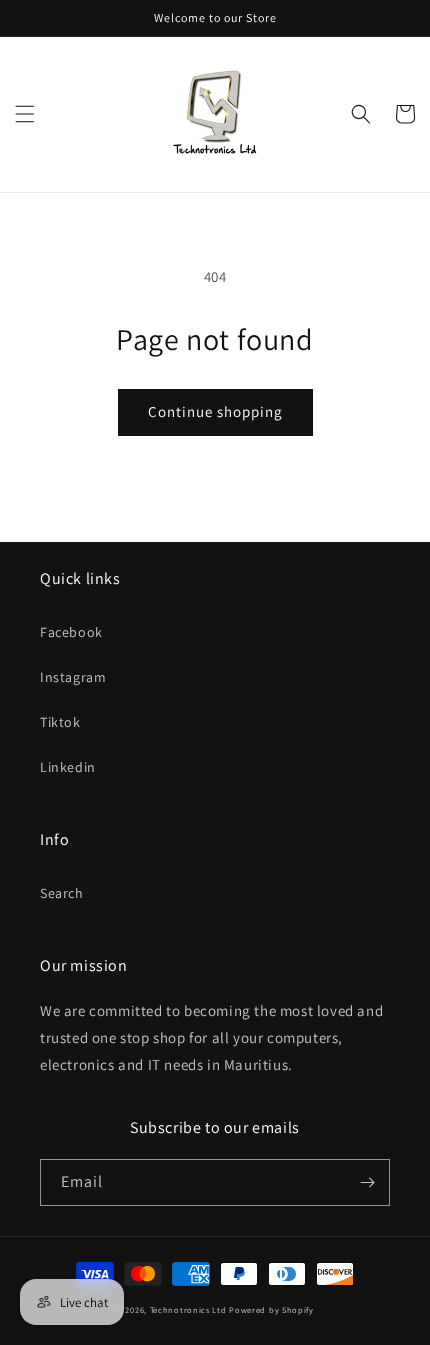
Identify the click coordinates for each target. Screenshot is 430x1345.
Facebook (71, 632)
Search (62, 893)
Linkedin (68, 767)
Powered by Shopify (271, 1309)
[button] (25, 114)
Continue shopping (215, 411)
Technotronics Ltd (188, 1309)
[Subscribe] (367, 1182)
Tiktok (60, 722)
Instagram (73, 677)
